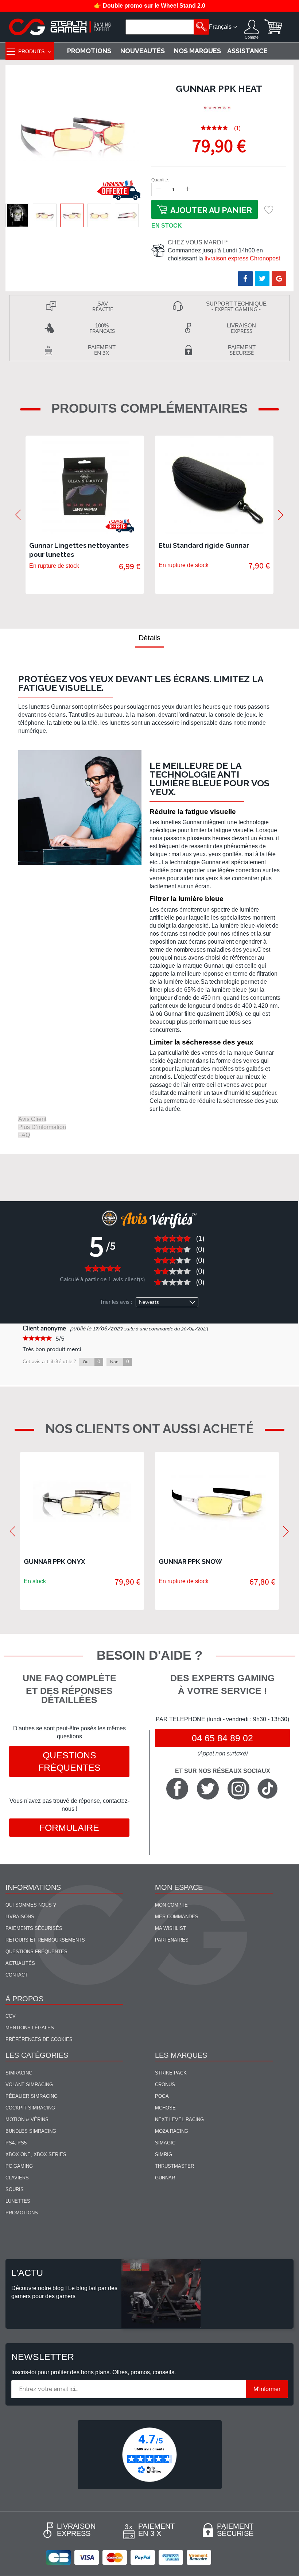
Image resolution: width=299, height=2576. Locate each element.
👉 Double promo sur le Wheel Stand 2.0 (150, 6)
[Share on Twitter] (262, 279)
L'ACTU (27, 2273)
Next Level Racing (179, 2119)
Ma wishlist (170, 1928)
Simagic (165, 2143)
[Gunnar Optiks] (218, 108)
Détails (149, 638)
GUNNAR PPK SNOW (190, 1562)
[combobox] (161, 27)
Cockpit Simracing (30, 2108)
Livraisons (20, 1917)
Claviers (17, 2178)
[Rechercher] (201, 27)
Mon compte (171, 1905)
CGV (11, 2016)
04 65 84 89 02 (222, 1738)
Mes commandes (177, 1917)
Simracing (19, 2073)
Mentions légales (30, 2028)
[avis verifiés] (149, 2454)
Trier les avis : (116, 1302)
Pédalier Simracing (32, 2096)
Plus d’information (42, 1127)
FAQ (24, 1135)
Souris (15, 2189)
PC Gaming (19, 2166)
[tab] (149, 638)
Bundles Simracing (31, 2131)
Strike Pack (171, 2073)
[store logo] (60, 27)
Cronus (165, 2085)
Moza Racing (172, 2131)
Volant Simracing (29, 2085)
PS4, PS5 (16, 2143)
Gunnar (165, 2178)
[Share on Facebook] (245, 279)
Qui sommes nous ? (31, 1905)
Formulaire (69, 1828)
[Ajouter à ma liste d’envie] (269, 209)
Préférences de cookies (39, 2039)
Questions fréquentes (69, 1761)
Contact (17, 1975)
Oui (92, 1362)
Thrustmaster (174, 2166)
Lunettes (18, 2201)
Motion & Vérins (27, 2119)
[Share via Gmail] (279, 279)
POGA (162, 2096)
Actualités (20, 1963)
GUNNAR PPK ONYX (55, 1562)
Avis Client (32, 1119)
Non (120, 1362)
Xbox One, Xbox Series (36, 2154)
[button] (17, 215)
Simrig (164, 2154)
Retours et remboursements (45, 1940)
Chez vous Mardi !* (198, 242)
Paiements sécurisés (34, 1928)
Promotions (22, 2213)
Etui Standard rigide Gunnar (204, 545)
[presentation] (18, 515)
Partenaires (172, 1940)
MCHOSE (165, 2108)
